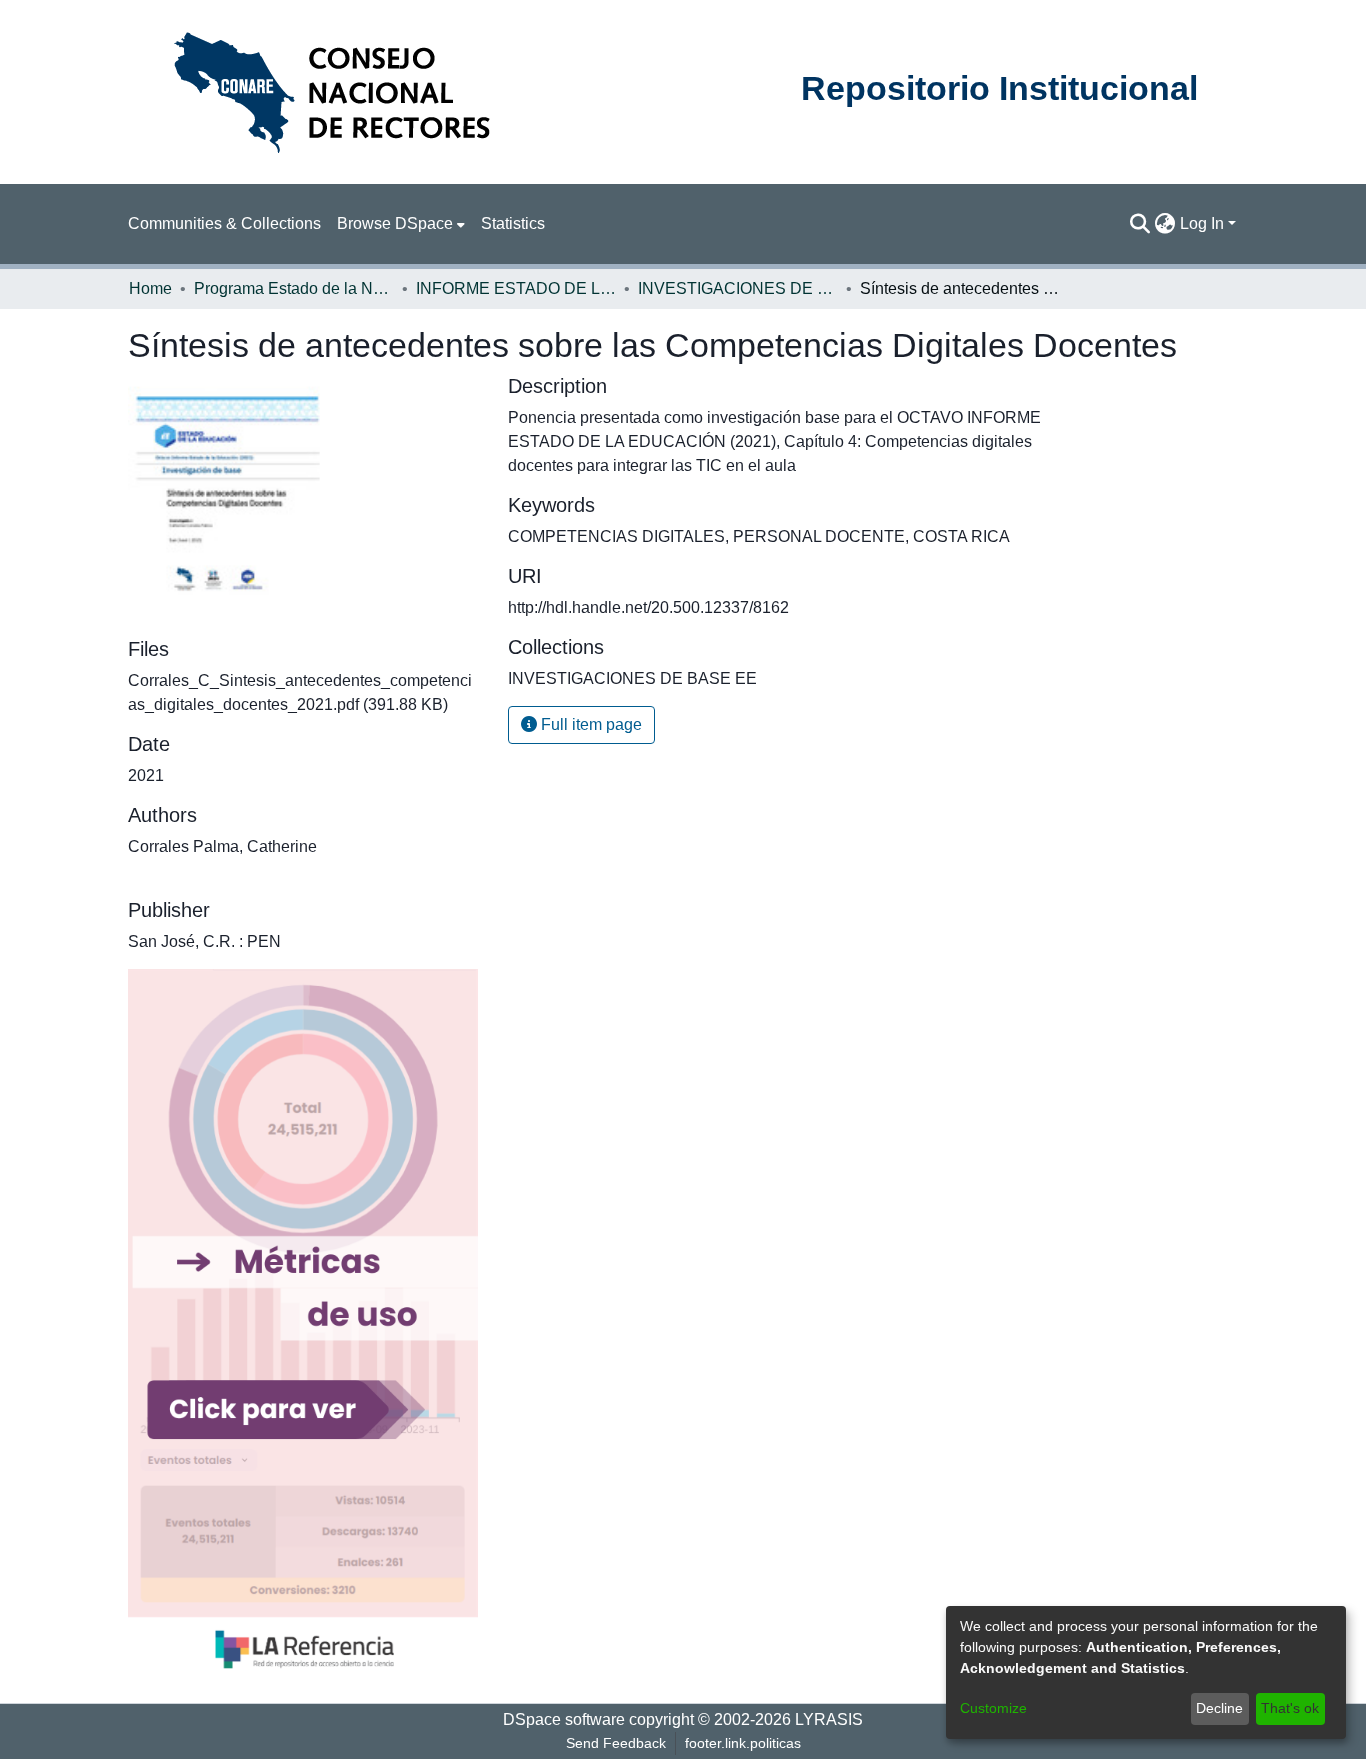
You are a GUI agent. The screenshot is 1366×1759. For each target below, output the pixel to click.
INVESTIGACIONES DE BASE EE (738, 288)
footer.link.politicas (743, 1743)
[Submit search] (1140, 224)
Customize (993, 1708)
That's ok (1290, 1708)
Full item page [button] (589, 724)
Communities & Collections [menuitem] (224, 223)
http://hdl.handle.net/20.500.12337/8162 (648, 607)
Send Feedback (616, 1743)
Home (150, 288)
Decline (1219, 1708)
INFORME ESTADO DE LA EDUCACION (516, 288)
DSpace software (564, 1719)
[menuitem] (401, 224)
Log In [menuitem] (1202, 223)
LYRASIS (829, 1719)
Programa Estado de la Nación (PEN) (294, 288)
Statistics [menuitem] (513, 223)
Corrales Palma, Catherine (222, 846)
